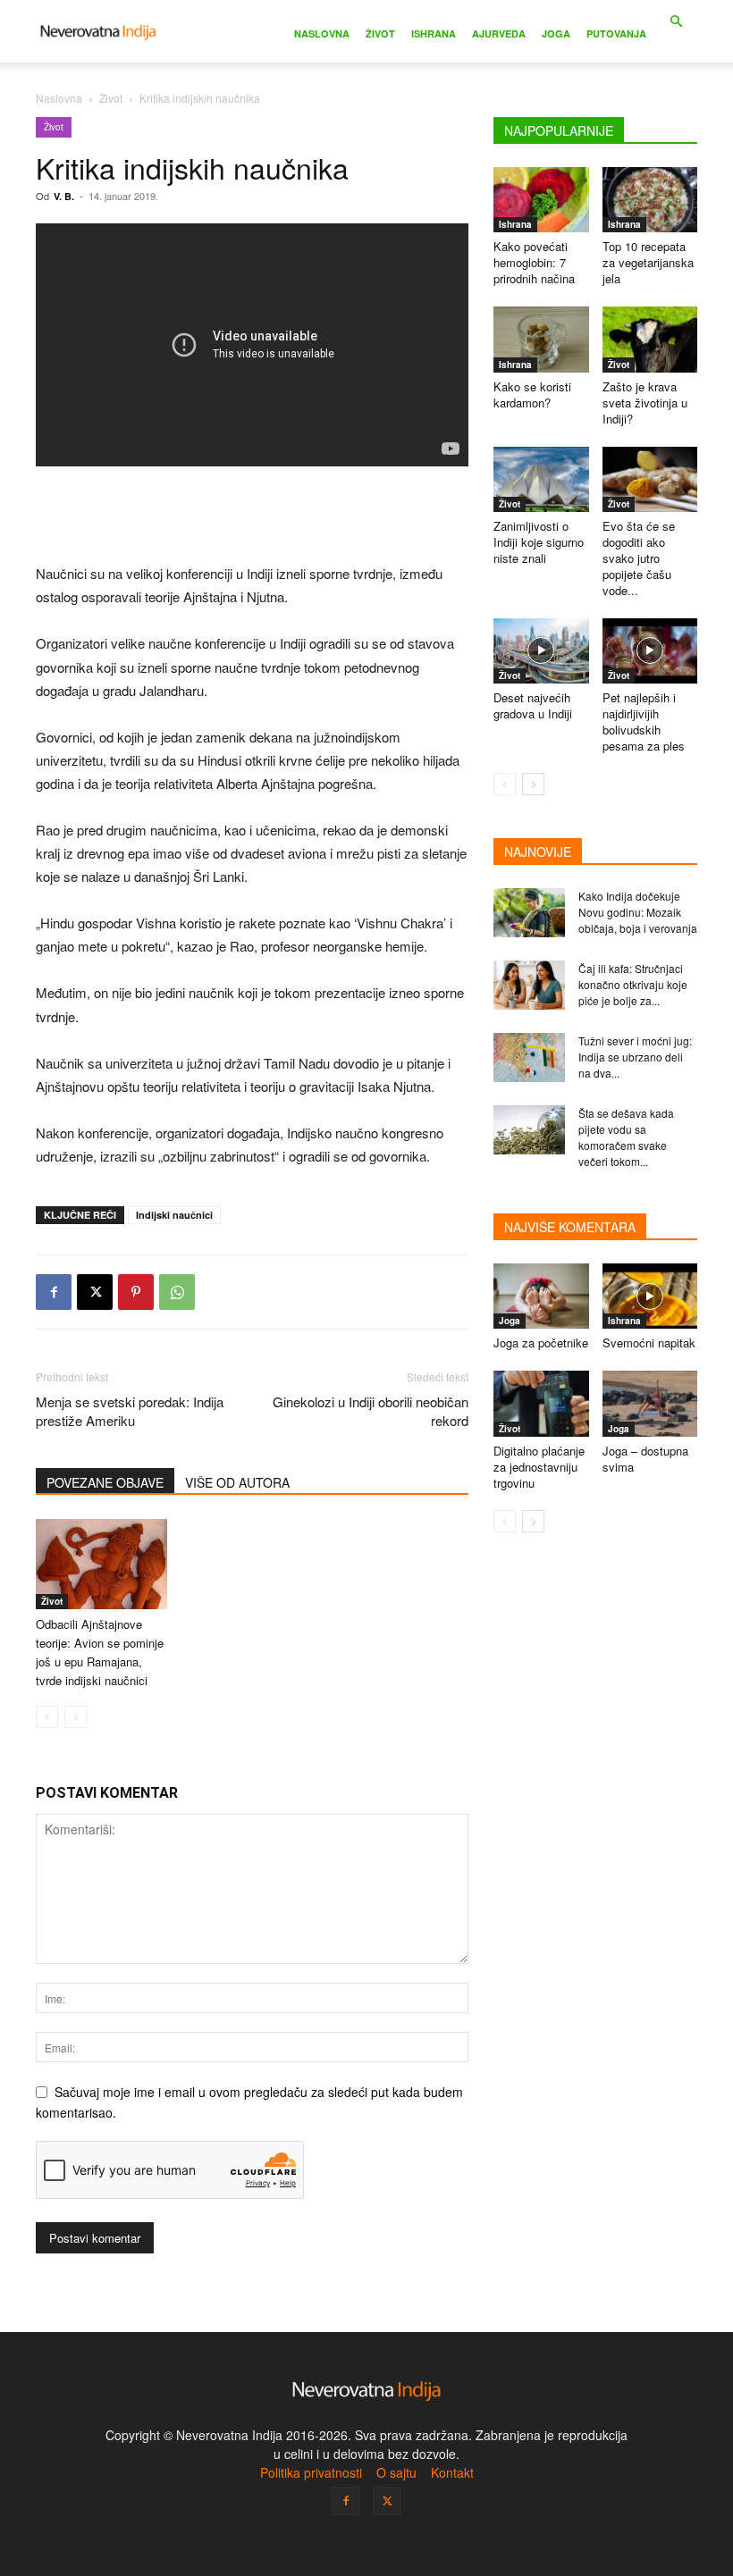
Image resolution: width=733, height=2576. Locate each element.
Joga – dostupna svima (645, 1459)
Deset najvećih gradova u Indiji (533, 705)
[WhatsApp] (177, 1292)
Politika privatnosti (311, 2472)
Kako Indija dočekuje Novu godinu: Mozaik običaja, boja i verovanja (638, 912)
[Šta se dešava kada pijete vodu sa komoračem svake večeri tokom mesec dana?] (529, 1130)
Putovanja (616, 34)
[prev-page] (47, 1717)
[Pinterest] (136, 1292)
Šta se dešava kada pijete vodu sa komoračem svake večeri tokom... (626, 1137)
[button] (676, 22)
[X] (95, 1292)
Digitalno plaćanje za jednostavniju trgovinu (539, 1467)
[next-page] (533, 784)
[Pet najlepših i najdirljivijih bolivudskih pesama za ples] (650, 651)
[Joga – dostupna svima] (650, 1403)
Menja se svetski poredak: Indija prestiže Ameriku (130, 1411)
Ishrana (434, 34)
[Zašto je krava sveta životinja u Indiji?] (650, 339)
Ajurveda (499, 34)
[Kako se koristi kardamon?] (541, 339)
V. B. (64, 196)
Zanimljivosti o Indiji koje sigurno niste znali (539, 542)
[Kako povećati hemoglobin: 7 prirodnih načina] (541, 200)
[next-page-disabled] (76, 1717)
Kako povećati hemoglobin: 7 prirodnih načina (534, 262)
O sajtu (396, 2472)
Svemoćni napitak (649, 1343)
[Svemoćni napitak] (650, 1296)
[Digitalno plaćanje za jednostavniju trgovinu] (541, 1403)
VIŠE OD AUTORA (237, 1482)
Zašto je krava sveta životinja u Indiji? (645, 403)
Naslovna (322, 34)
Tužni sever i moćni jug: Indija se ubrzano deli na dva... (635, 1057)
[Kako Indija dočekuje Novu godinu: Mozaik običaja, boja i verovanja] (529, 913)
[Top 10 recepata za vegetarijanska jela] (650, 200)
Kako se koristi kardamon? (532, 394)
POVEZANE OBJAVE (105, 1482)
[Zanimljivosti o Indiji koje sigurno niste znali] (541, 479)
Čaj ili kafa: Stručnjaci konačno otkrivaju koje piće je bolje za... (633, 984)
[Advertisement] (252, 516)
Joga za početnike (541, 1343)
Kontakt (452, 2472)
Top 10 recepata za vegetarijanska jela (648, 262)
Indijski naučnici (174, 1215)
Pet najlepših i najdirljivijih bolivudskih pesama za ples (644, 722)
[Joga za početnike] (541, 1296)
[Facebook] (54, 1292)
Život (380, 34)
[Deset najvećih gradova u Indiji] (541, 651)
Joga (556, 34)
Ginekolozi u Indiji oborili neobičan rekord (371, 1411)
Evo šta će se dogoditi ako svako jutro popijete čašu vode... (639, 558)
